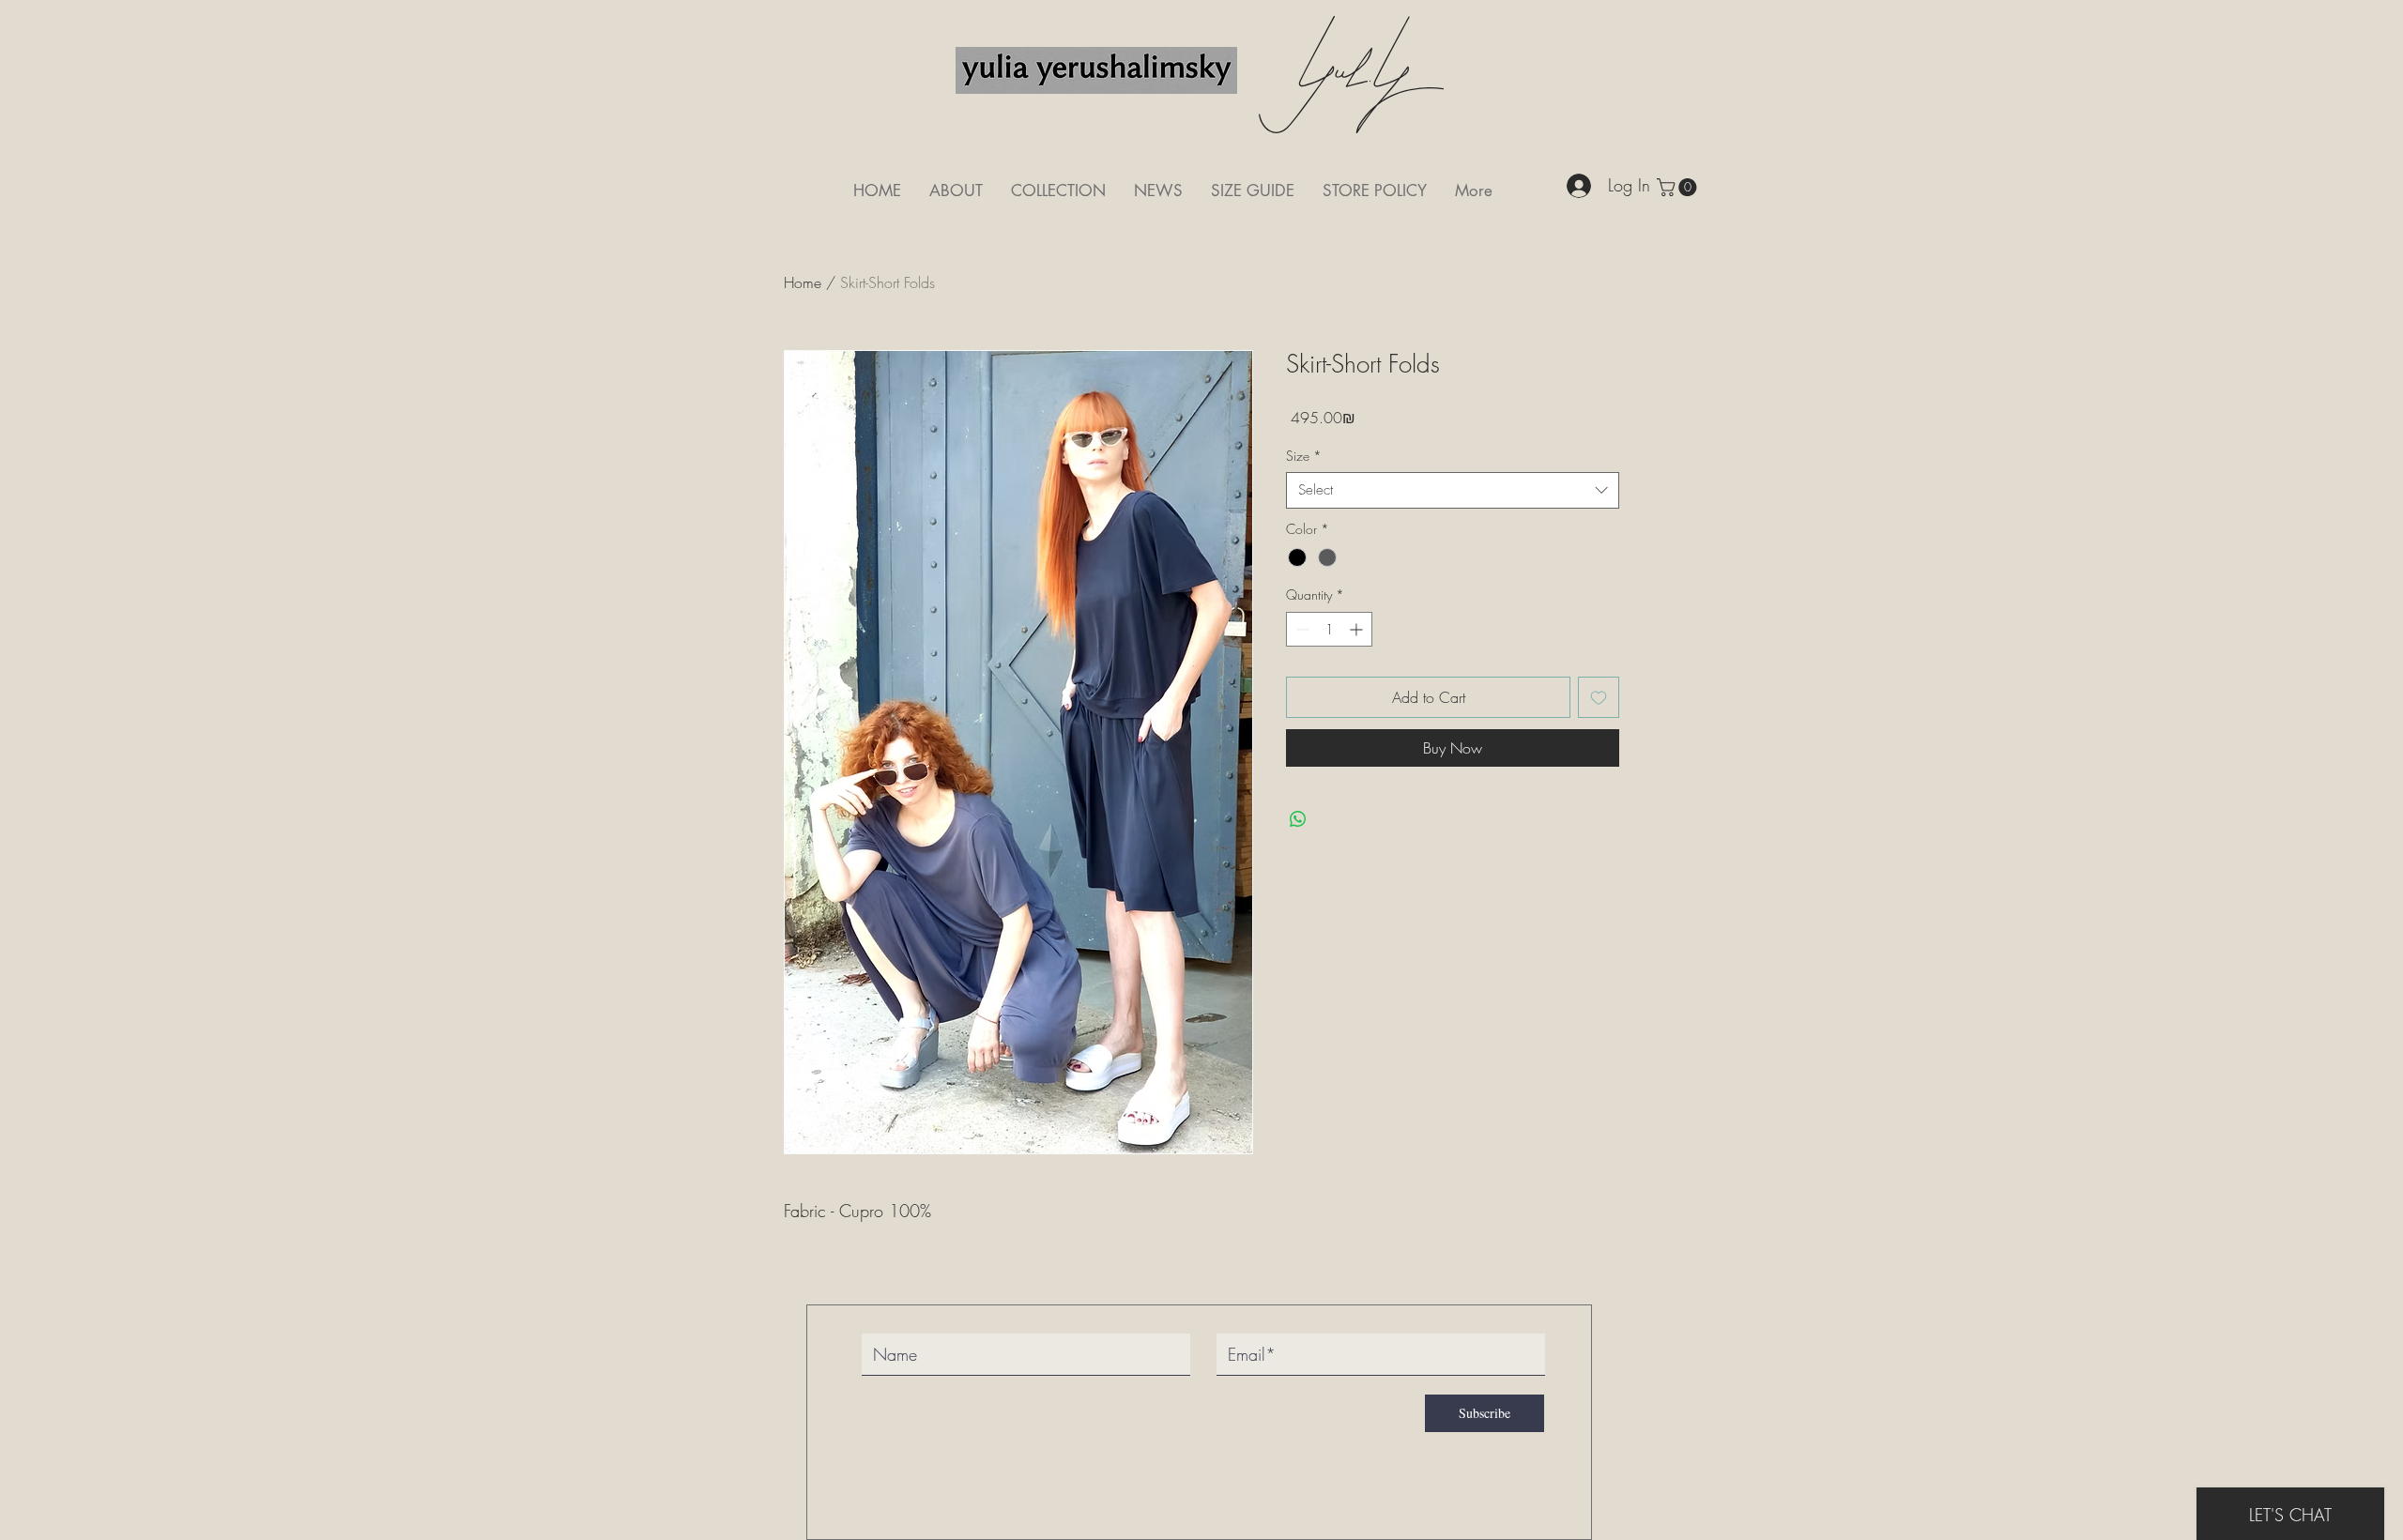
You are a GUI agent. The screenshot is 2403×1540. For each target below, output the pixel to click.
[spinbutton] (1329, 629)
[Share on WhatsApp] (1298, 819)
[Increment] (1358, 629)
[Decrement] (1301, 629)
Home (803, 282)
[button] (1679, 187)
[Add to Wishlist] (1599, 697)
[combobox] (1453, 490)
